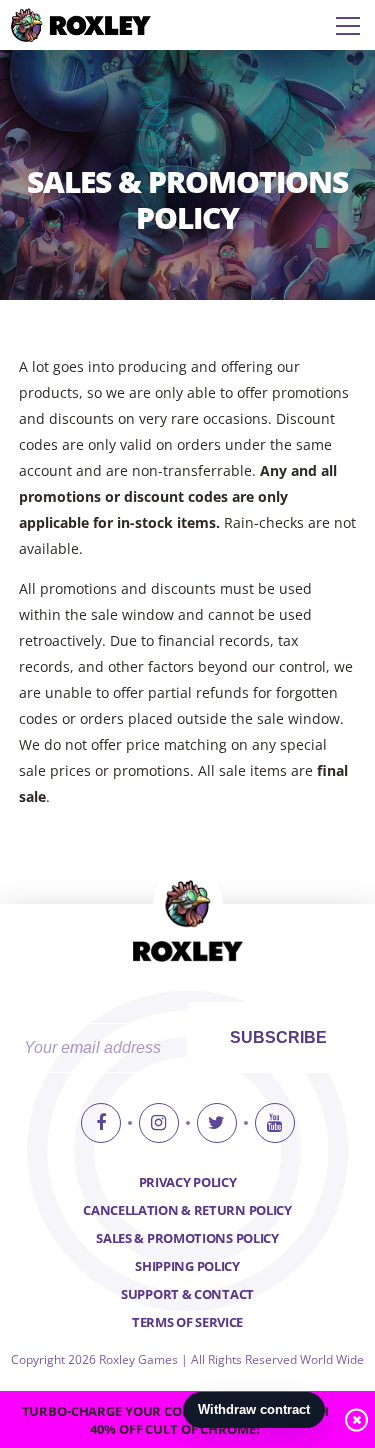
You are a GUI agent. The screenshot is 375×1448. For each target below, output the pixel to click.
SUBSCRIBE (278, 1037)
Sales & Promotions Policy (187, 1238)
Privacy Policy (188, 1182)
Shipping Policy (187, 1266)
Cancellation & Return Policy (187, 1210)
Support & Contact (187, 1294)
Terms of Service (187, 1322)
